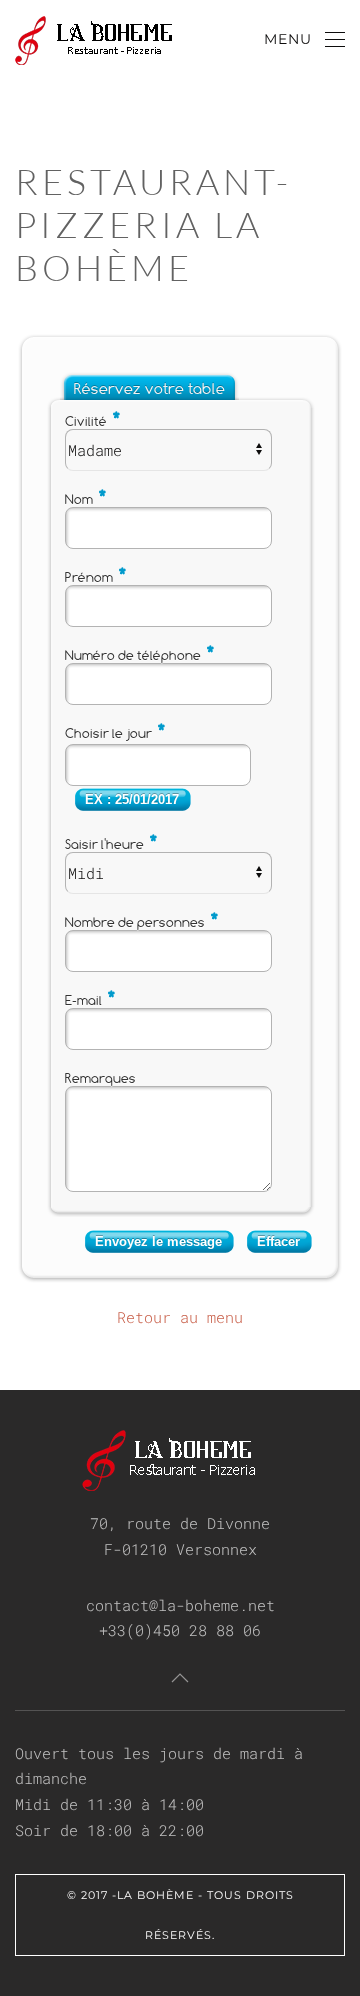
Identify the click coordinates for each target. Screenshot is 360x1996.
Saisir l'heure (112, 844)
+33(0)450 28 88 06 (180, 1630)
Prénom (96, 577)
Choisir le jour (116, 733)
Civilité (93, 421)
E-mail (91, 1000)
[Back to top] (180, 1678)
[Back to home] (115, 40)
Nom (86, 499)
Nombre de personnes (142, 922)
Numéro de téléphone (140, 655)
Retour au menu (180, 1317)
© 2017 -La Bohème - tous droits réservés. (180, 1915)
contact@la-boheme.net (180, 1605)
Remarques (100, 1078)
